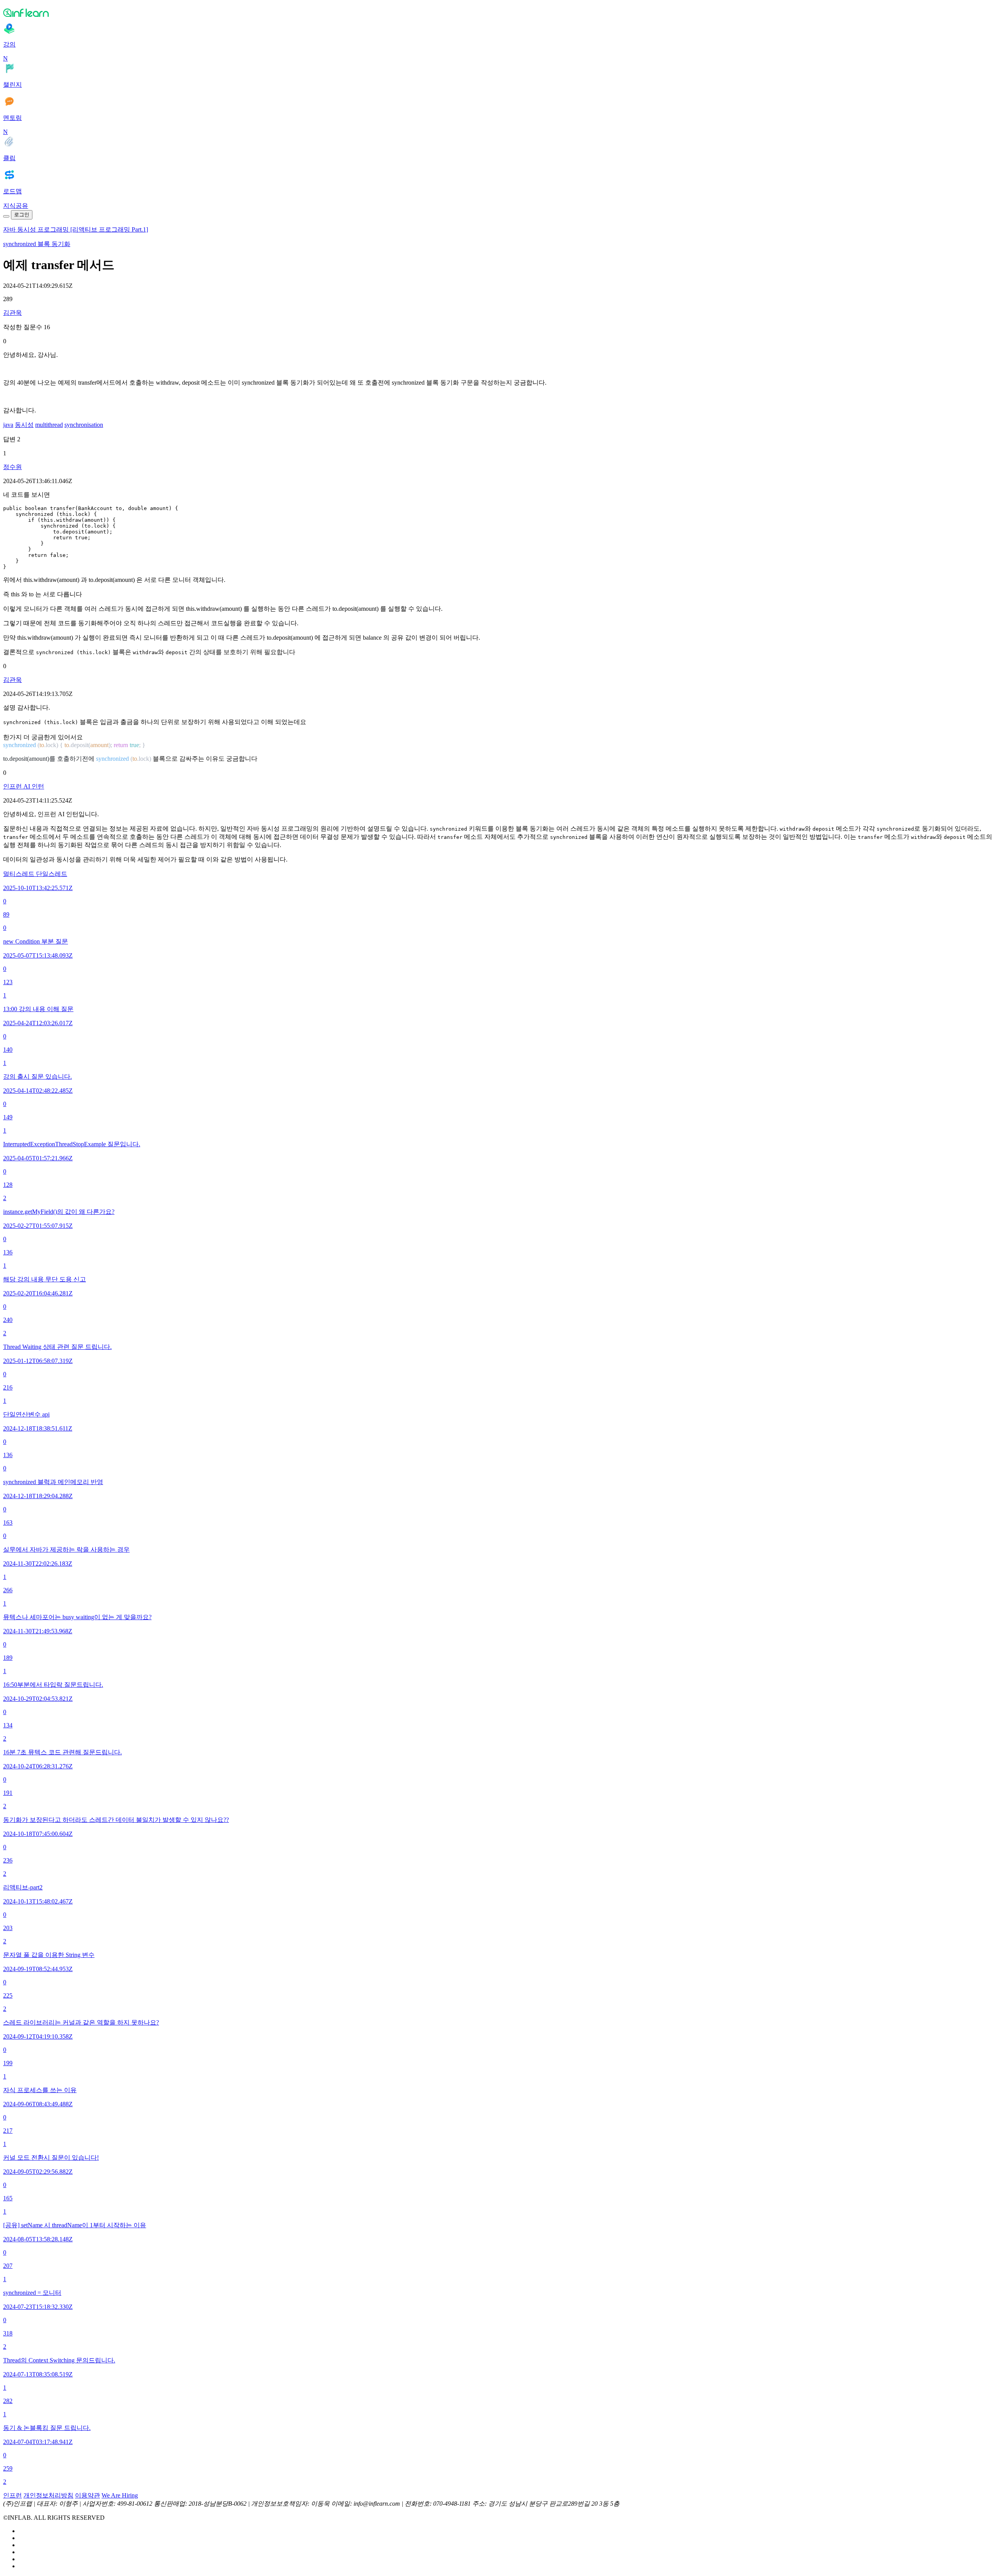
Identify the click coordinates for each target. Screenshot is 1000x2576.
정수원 (12, 467)
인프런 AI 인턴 (24, 786)
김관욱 (12, 313)
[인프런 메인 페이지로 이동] (500, 12)
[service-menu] (6, 216)
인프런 (12, 2495)
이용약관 (87, 2495)
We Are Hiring (120, 2495)
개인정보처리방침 (48, 2495)
